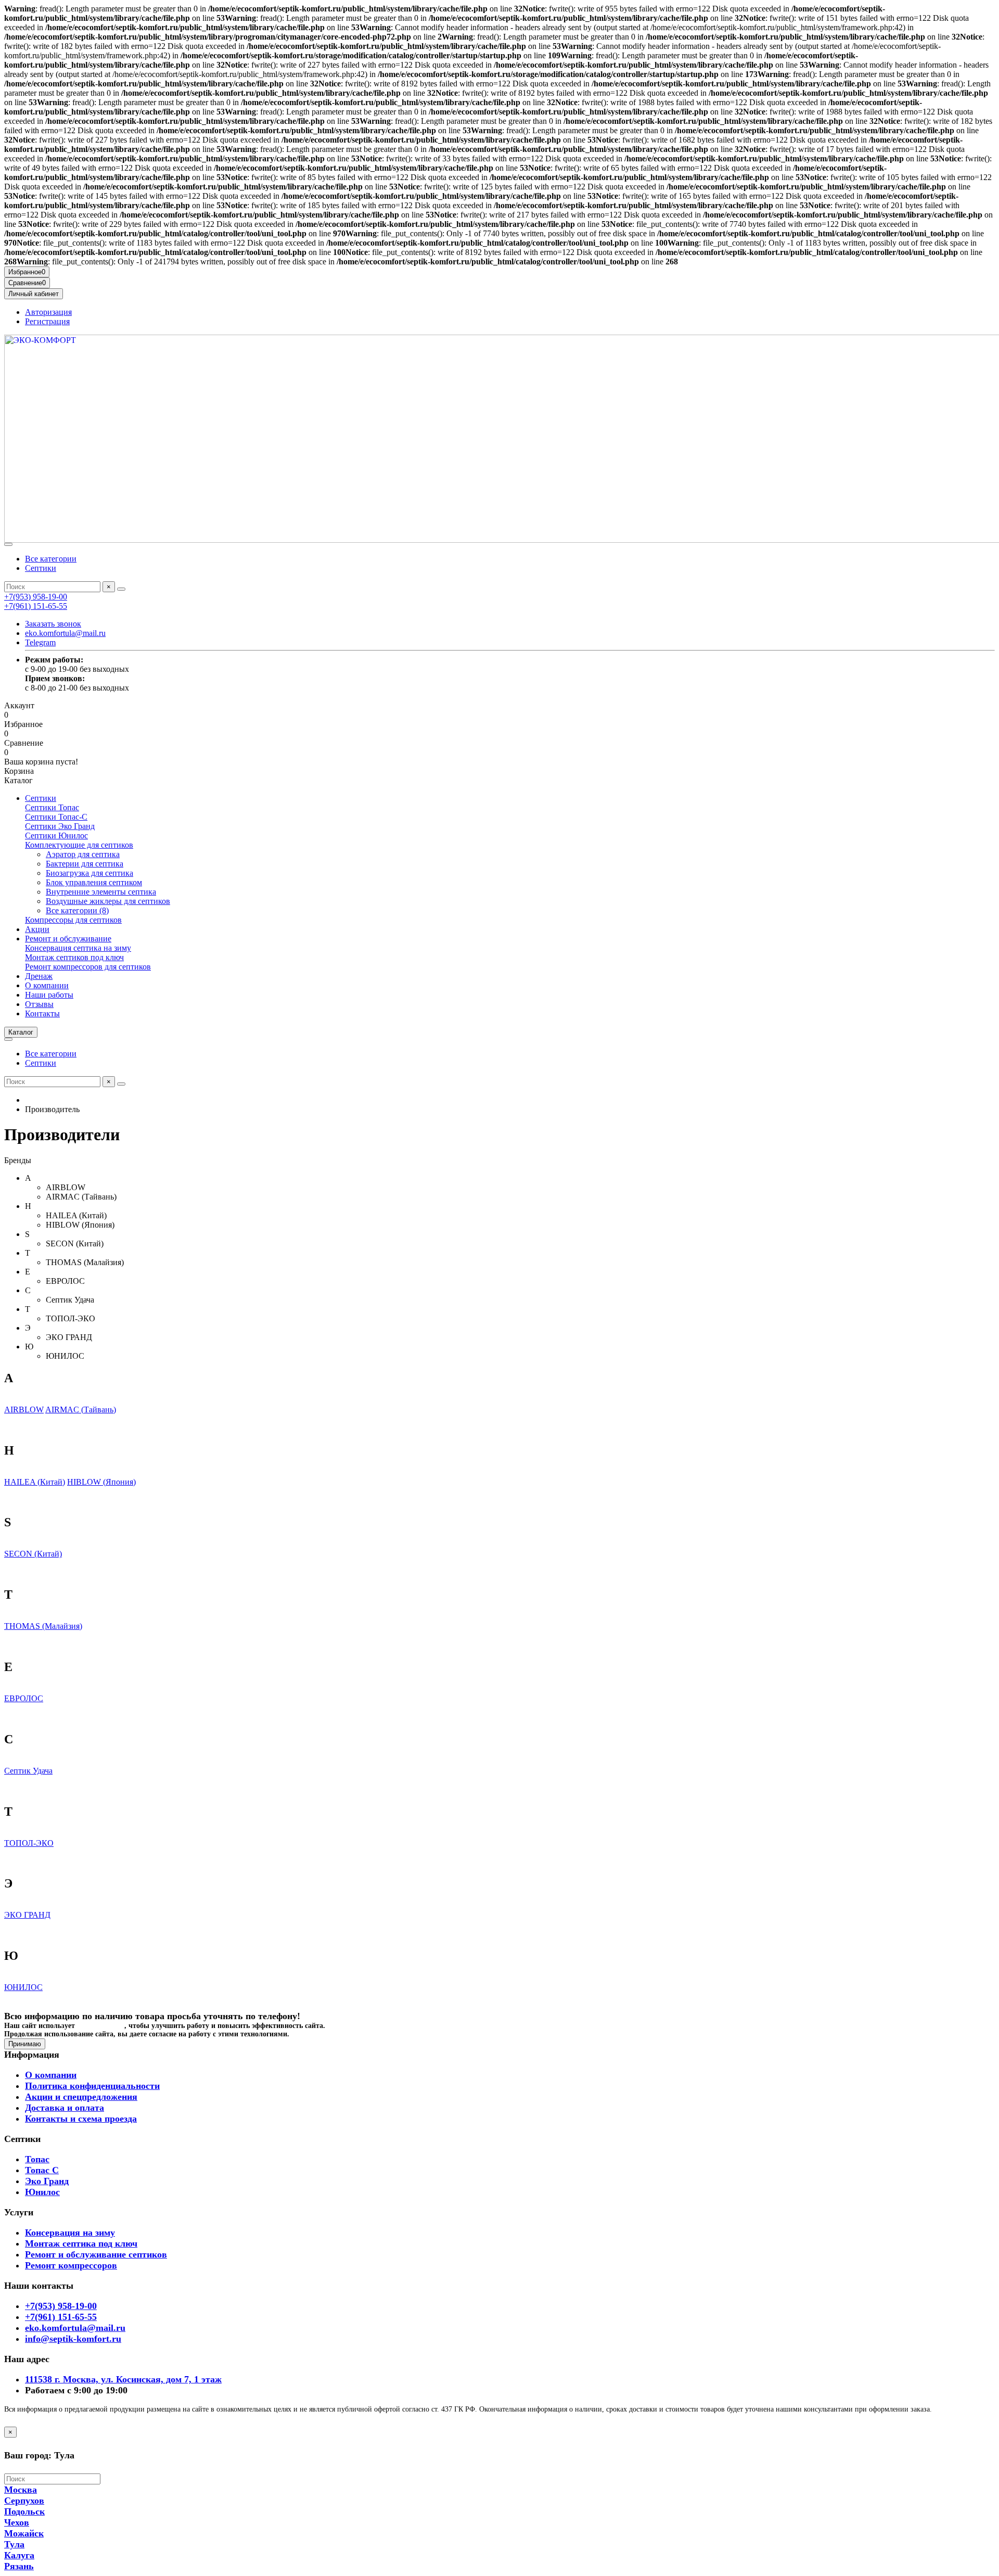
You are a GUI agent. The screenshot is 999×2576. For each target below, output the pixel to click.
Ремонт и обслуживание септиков (96, 2254)
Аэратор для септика (83, 854)
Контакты (42, 1013)
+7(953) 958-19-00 (36, 597)
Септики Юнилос (56, 836)
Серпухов (24, 2501)
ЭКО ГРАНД (27, 1915)
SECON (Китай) (33, 1554)
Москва (21, 2490)
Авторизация (48, 312)
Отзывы (39, 1004)
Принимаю (25, 2044)
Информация (32, 2055)
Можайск (24, 2533)
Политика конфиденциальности (92, 2086)
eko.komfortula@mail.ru (65, 633)
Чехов (17, 2522)
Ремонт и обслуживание (68, 939)
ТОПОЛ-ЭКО (29, 1843)
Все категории (51, 559)
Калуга (19, 2555)
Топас (37, 2159)
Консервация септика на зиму (78, 948)
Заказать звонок (53, 624)
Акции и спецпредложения (81, 2097)
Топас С (42, 2170)
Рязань (19, 2566)
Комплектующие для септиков (79, 845)
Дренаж (39, 976)
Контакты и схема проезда (81, 2119)
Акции (37, 929)
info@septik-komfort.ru (73, 2339)
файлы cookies (101, 2026)
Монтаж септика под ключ (81, 2243)
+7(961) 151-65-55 (36, 606)
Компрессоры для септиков (73, 920)
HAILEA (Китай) (35, 1482)
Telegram (40, 642)
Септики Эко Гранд (60, 826)
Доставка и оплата (65, 2108)
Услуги (19, 2212)
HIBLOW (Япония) (101, 1482)
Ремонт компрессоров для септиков (88, 967)
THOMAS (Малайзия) (43, 1626)
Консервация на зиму (70, 2233)
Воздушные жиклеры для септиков (108, 901)
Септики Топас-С (56, 817)
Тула (14, 2544)
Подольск (24, 2511)
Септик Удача (28, 1771)
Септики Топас (52, 807)
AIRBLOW (24, 1410)
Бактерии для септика (85, 864)
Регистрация (47, 321)
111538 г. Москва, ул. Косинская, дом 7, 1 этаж (123, 2379)
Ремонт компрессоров (71, 2265)
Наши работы (49, 995)
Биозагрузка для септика (89, 873)
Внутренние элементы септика (101, 892)
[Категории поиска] (8, 544)
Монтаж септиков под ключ (74, 957)
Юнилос (42, 2192)
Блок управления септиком (94, 882)
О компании (47, 985)
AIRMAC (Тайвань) (81, 1410)
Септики (41, 568)
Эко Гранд (47, 2181)
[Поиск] (121, 589)
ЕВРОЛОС (24, 1698)
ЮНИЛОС (23, 1987)
